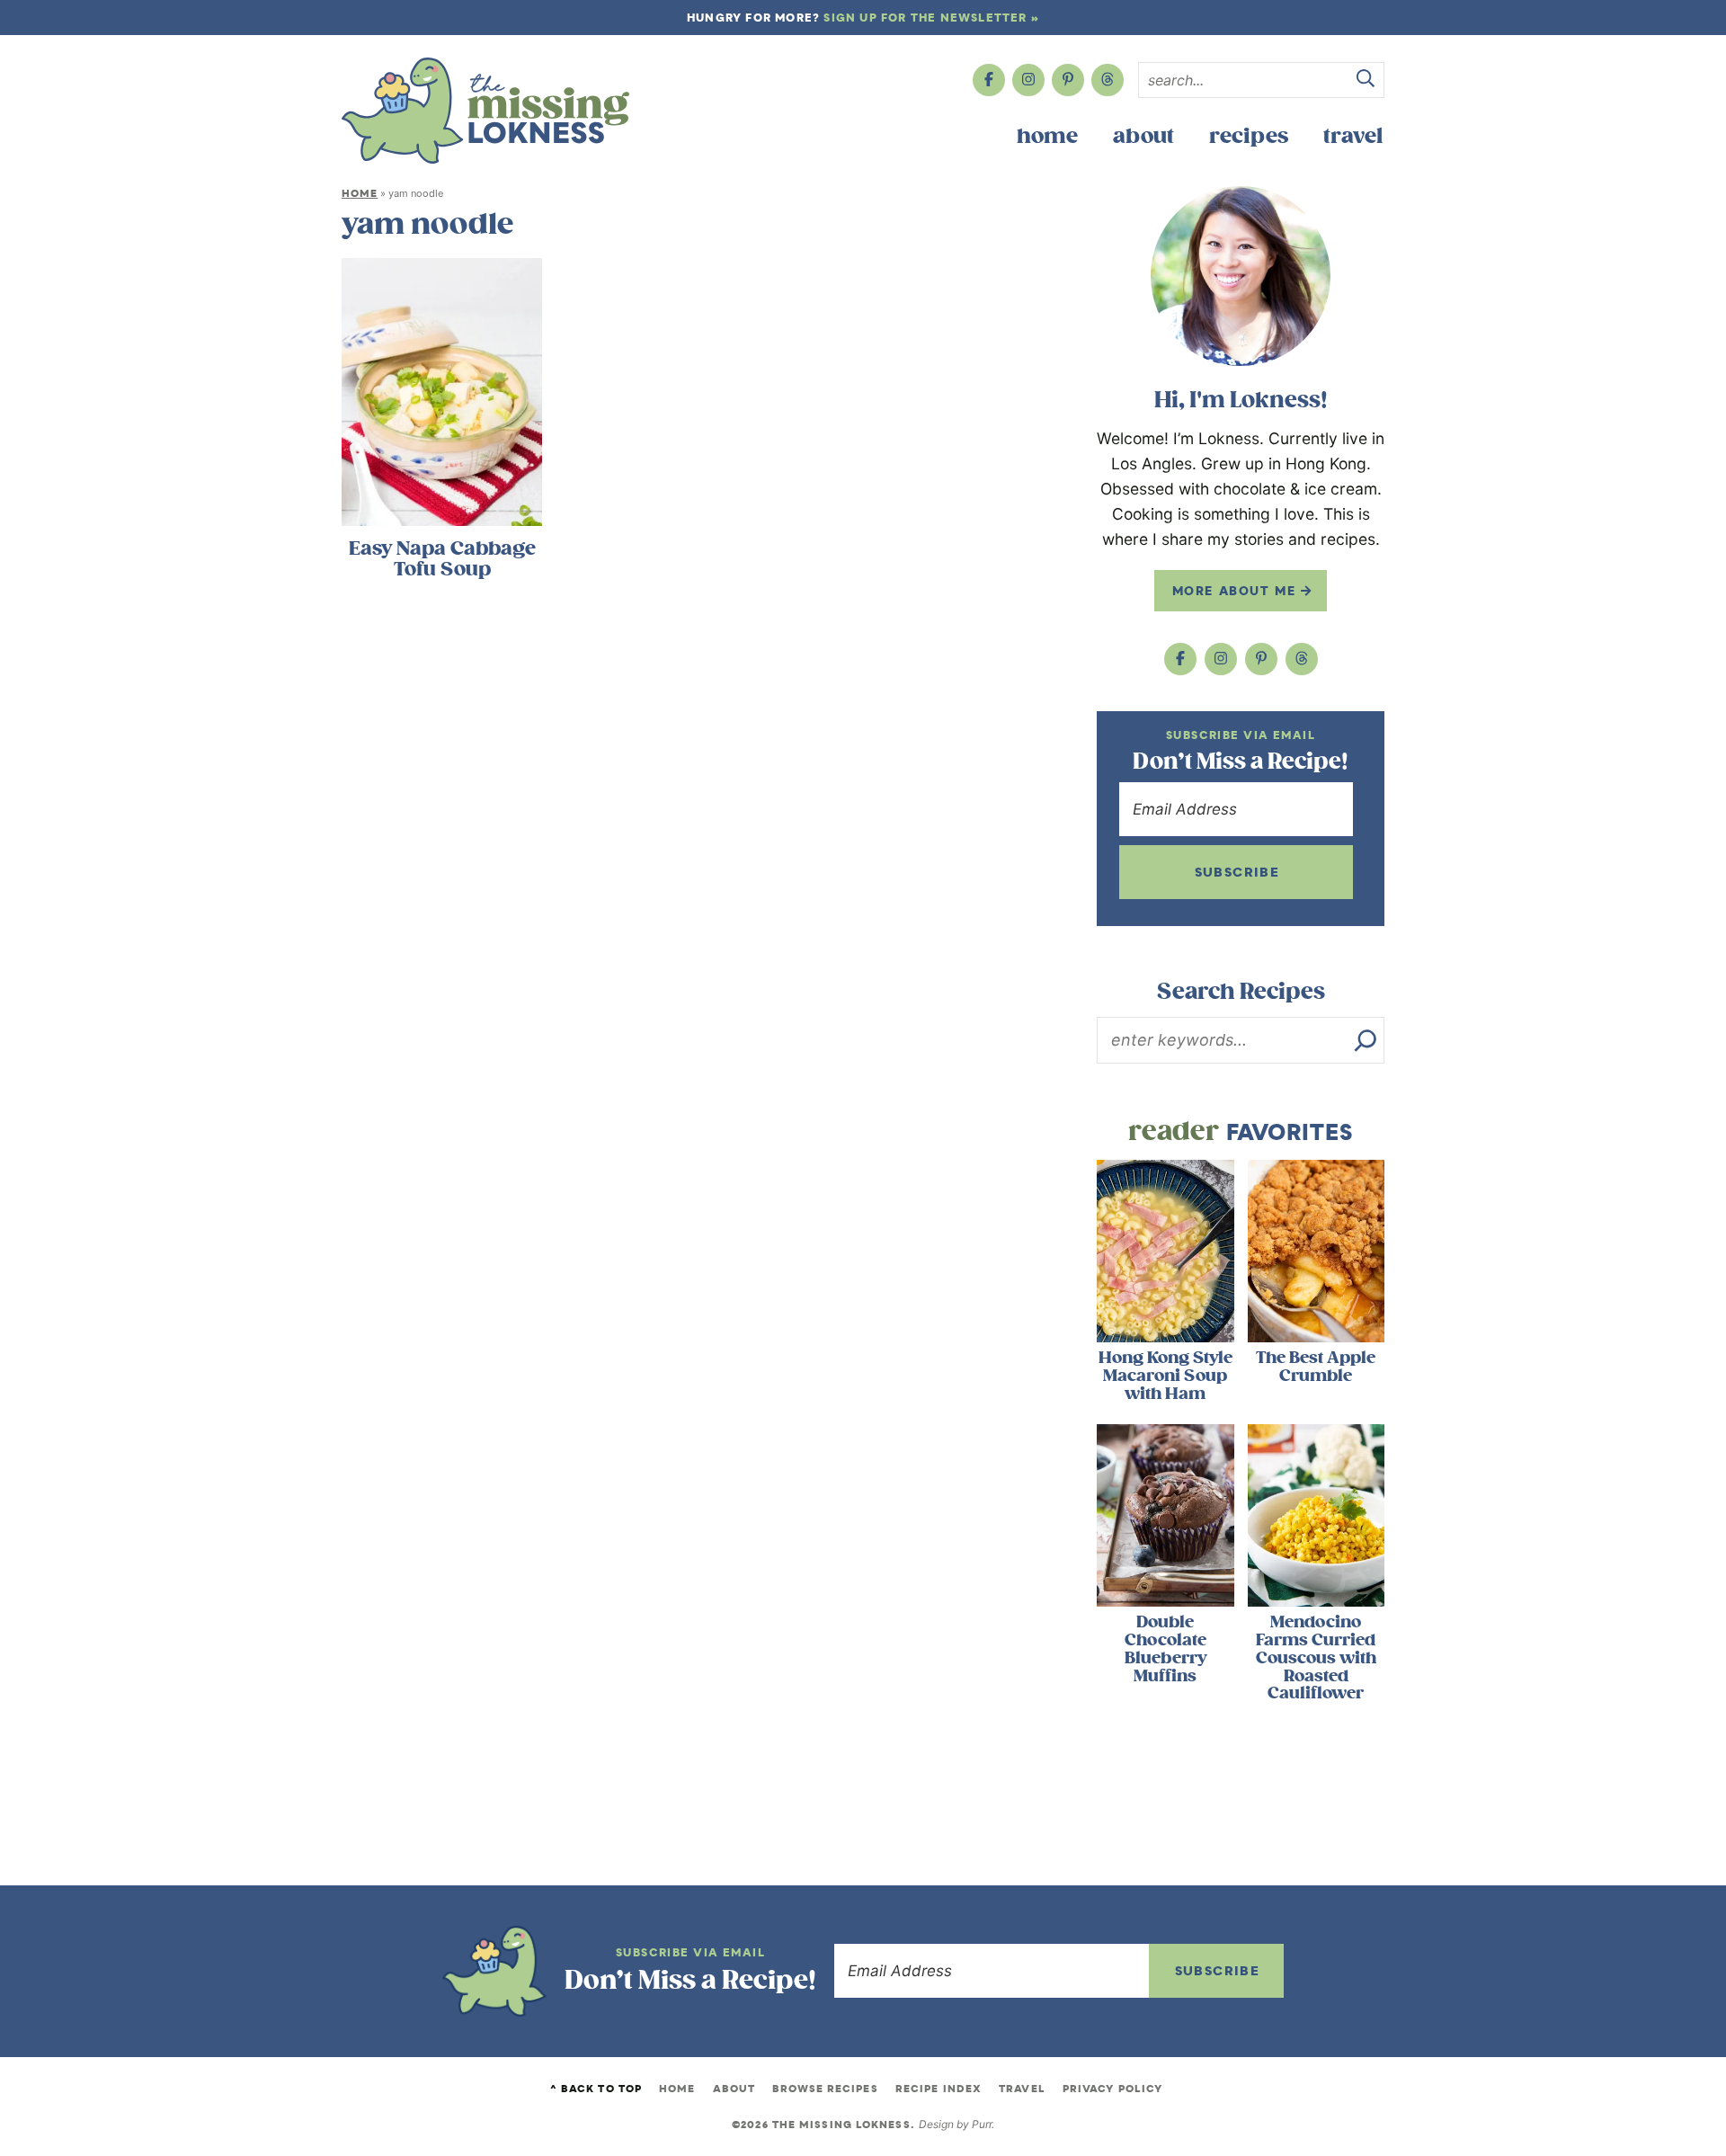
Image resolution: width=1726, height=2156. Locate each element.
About (1143, 136)
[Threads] (1108, 80)
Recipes (1249, 136)
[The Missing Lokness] (485, 111)
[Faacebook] (989, 80)
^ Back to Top (596, 2089)
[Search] (1366, 1040)
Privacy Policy (1112, 2089)
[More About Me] (1241, 276)
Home (1047, 136)
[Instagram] (1028, 80)
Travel (1353, 136)
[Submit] (1366, 81)
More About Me (1237, 591)
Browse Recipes (825, 2089)
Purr (982, 2124)
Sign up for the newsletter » (931, 18)
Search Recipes (1241, 992)
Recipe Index (939, 2089)
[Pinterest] (1068, 80)
